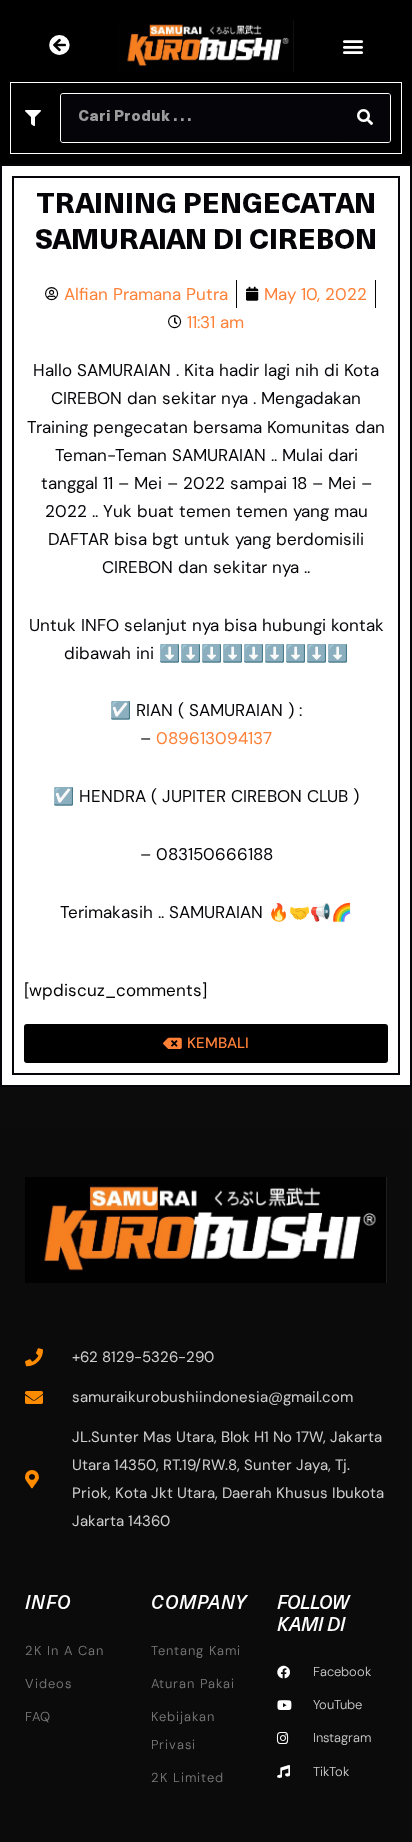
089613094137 (214, 738)
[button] (353, 45)
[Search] (365, 118)
